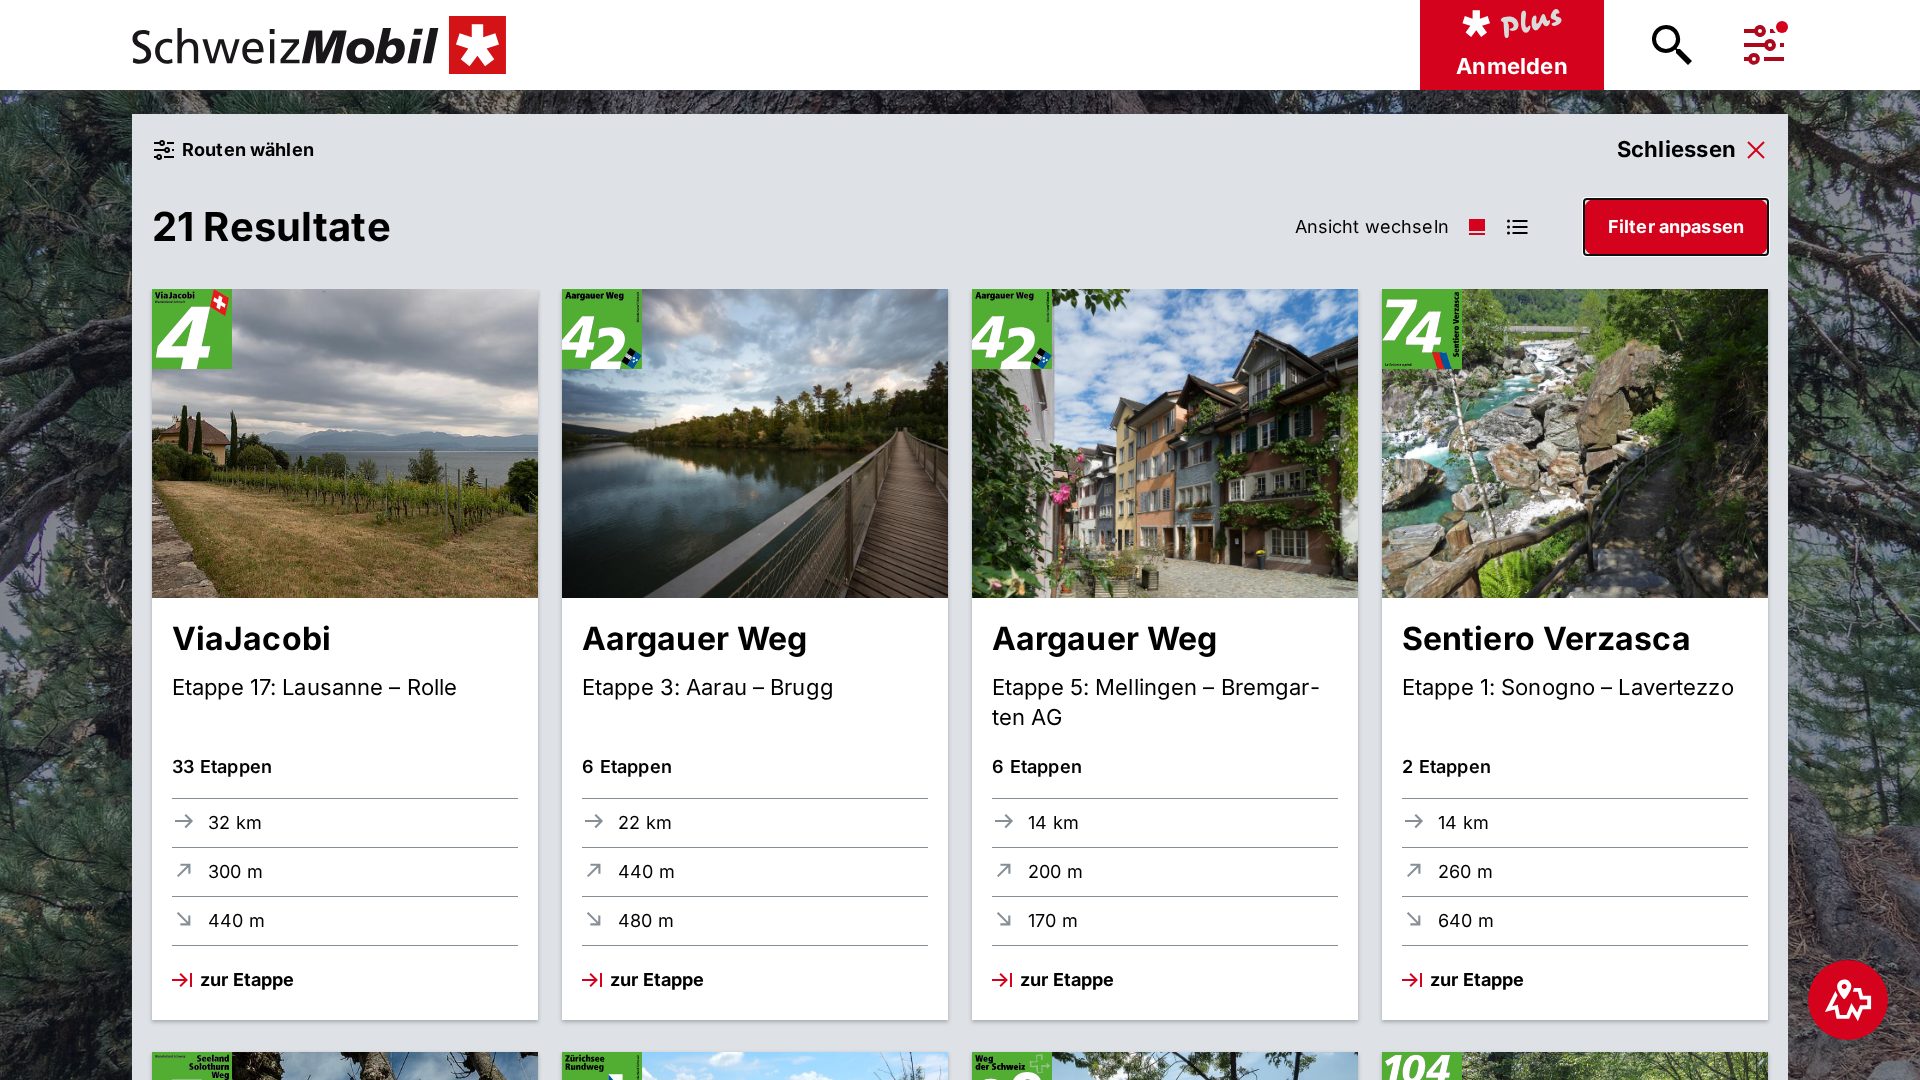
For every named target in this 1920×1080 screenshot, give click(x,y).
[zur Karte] (1848, 1000)
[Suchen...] (1672, 45)
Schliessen (1676, 149)
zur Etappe (247, 979)
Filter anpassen (1676, 226)
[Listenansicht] (1477, 227)
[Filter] (1764, 45)
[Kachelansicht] (1517, 227)
